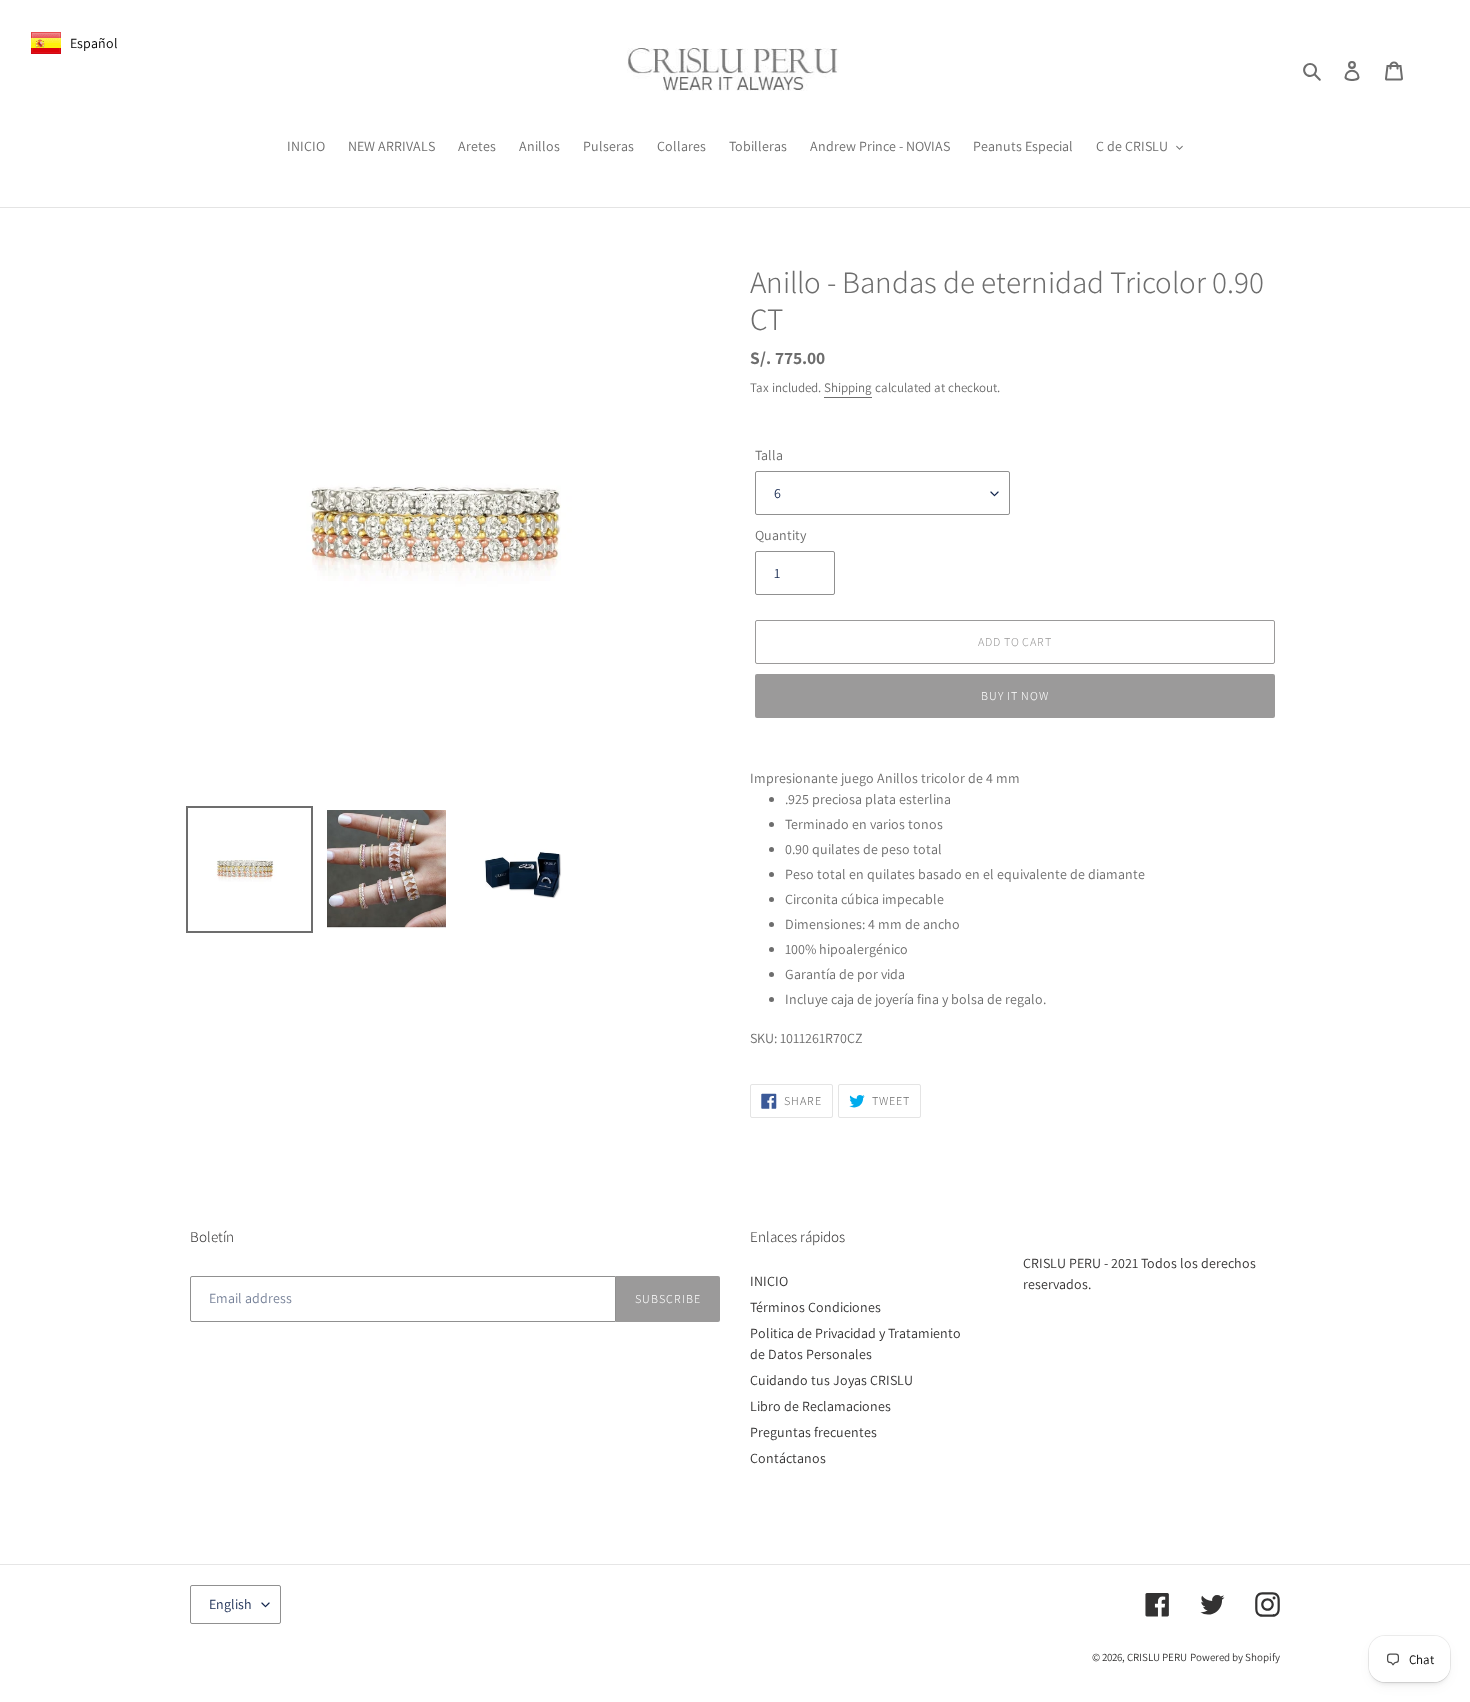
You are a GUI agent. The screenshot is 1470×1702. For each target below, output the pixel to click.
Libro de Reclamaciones (820, 1406)
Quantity (780, 535)
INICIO (769, 1281)
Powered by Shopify (1235, 1657)
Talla (769, 455)
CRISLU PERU (1157, 1657)
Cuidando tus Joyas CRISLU (831, 1380)
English (230, 1604)
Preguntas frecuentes (813, 1432)
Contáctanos (788, 1458)
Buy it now (1015, 695)
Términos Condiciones (815, 1307)
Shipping (848, 387)
